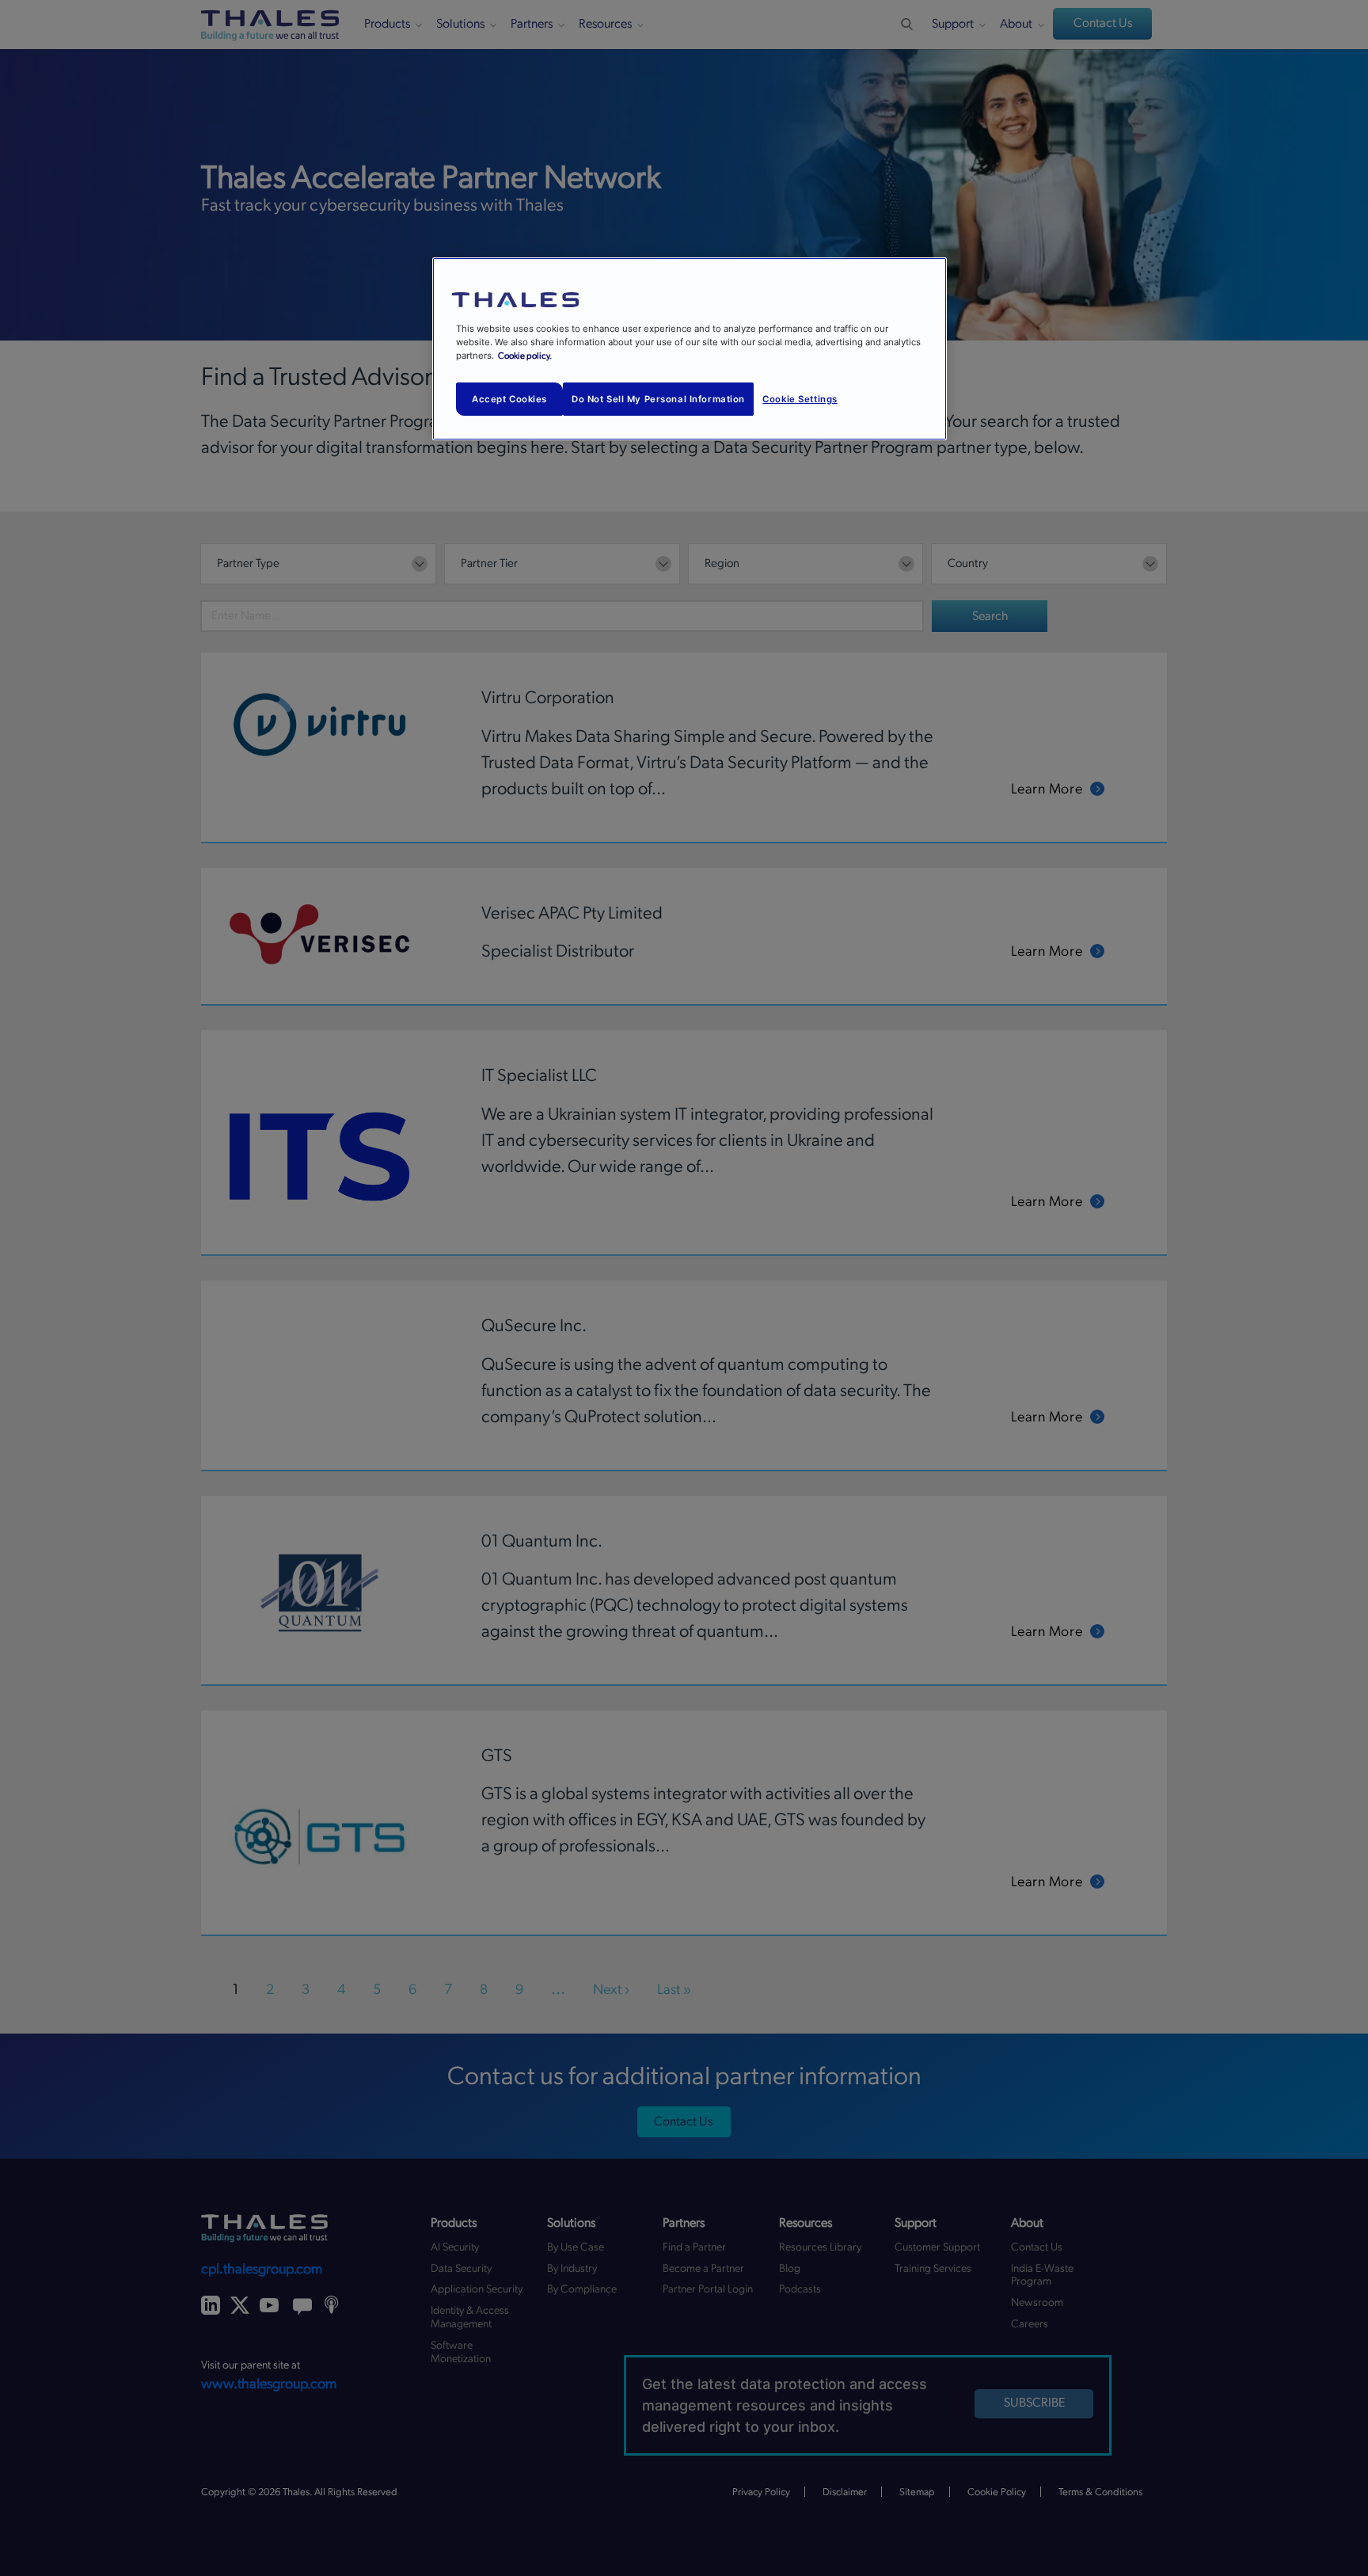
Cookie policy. (525, 356)
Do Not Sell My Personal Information (658, 399)
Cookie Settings (800, 399)
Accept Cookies (509, 399)
